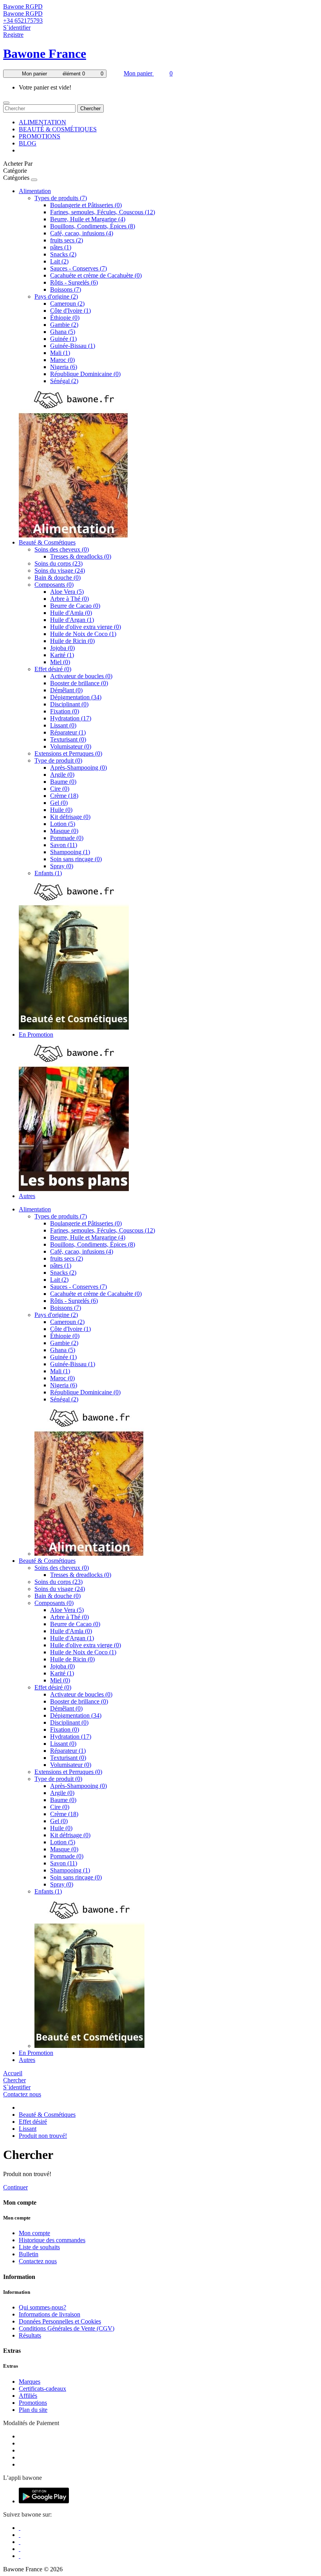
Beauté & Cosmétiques (47, 542)
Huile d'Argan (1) (72, 620)
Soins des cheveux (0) (62, 549)
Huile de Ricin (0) (72, 641)
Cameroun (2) (67, 304)
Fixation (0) (65, 711)
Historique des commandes (52, 2240)
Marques (30, 2382)
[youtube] (20, 2556)
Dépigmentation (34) (76, 697)
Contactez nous (22, 2094)
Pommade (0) (67, 838)
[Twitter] (20, 2535)
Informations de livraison (50, 2314)
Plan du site (33, 2410)
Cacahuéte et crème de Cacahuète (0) (96, 275)
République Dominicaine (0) (85, 374)
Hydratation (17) (71, 718)
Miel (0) (60, 662)
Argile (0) (62, 775)
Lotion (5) (63, 824)
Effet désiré (33, 2122)
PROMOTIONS (40, 136)
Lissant (28, 2129)
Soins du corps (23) (59, 563)
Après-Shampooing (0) (78, 768)
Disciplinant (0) (69, 704)
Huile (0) (61, 810)
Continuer (15, 2187)
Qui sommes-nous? (42, 2307)
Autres (27, 1196)
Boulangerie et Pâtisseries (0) (86, 205)
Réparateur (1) (68, 732)
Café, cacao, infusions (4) (82, 233)
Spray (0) (62, 866)
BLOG (28, 143)
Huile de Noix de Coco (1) (83, 634)
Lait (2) (59, 261)
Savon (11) (64, 845)
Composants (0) (54, 585)
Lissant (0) (63, 725)
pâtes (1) (61, 247)
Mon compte (34, 2233)
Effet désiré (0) (53, 669)
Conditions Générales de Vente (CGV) (67, 2328)
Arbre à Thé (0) (69, 599)
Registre (13, 35)
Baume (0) (63, 782)
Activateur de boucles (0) (81, 676)
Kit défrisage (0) (70, 817)
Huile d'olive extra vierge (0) (86, 627)
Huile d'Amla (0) (71, 613)
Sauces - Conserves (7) (78, 268)
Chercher (90, 108)
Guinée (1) (63, 339)
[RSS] (20, 2549)
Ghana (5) (63, 332)
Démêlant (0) (66, 690)
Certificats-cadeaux (42, 2389)
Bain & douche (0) (58, 578)
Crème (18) (64, 796)
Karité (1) (62, 655)
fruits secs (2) (67, 240)
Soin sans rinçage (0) (76, 859)
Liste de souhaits (39, 2247)
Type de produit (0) (58, 760)
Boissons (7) (66, 289)
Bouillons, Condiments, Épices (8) (93, 226)
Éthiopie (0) (65, 318)
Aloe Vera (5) (67, 592)
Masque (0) (64, 831)
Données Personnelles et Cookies (60, 2321)
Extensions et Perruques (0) (68, 753)
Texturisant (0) (68, 739)
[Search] (6, 103)
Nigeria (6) (64, 367)
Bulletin (29, 2254)
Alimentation (35, 191)
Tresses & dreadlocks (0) (81, 556)
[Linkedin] (20, 2542)
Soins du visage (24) (60, 571)
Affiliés (28, 2396)
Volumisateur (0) (71, 746)
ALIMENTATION (42, 122)
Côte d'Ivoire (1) (70, 311)
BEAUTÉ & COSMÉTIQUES (58, 129)
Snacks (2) (63, 254)
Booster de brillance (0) (79, 683)
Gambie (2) (64, 325)
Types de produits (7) (61, 198)
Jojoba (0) (62, 648)
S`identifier (17, 28)
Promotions (33, 2403)
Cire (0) (60, 789)
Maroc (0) (62, 360)
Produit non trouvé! (43, 2136)
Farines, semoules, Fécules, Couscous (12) (103, 212)
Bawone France (45, 54)
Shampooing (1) (70, 852)
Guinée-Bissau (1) (73, 346)
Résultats (30, 2335)
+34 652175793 (23, 21)
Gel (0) (59, 803)
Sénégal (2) (64, 381)
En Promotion (36, 1035)
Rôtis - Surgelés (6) (74, 282)
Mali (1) (60, 353)
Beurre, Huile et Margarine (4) (88, 219)
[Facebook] (20, 2528)
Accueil (13, 2073)
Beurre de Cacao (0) (75, 606)
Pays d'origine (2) (56, 296)
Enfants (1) (48, 873)
